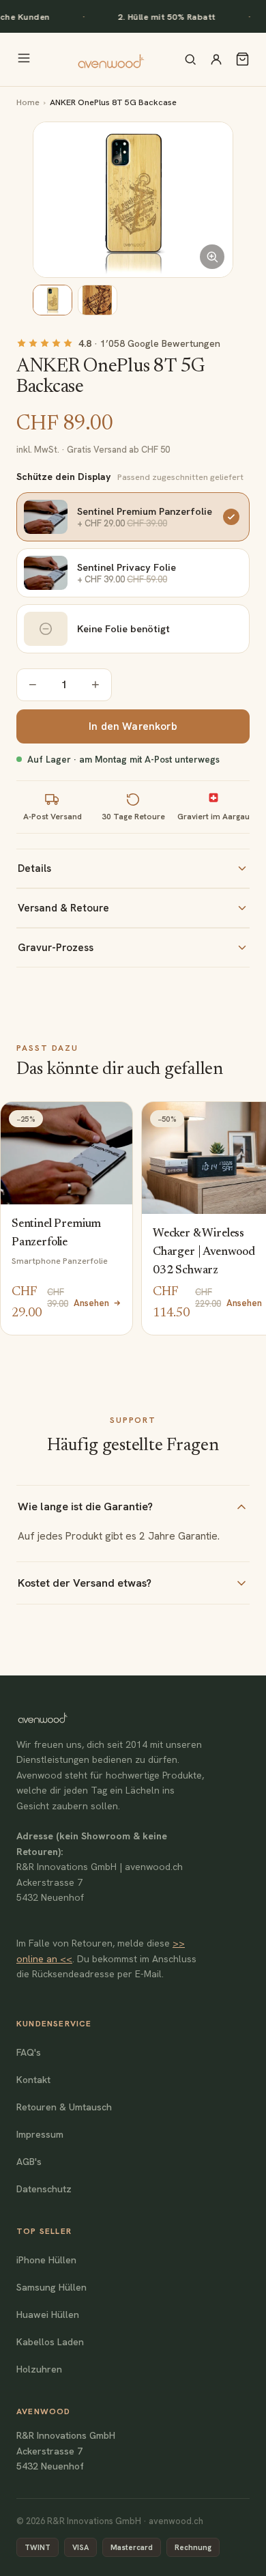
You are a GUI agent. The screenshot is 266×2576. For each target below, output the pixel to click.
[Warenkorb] (242, 59)
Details (34, 868)
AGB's (29, 2162)
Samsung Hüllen (51, 2287)
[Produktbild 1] (53, 300)
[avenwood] (110, 59)
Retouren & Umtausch (64, 2107)
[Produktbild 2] (98, 300)
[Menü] (24, 59)
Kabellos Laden (50, 2342)
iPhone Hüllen (46, 2260)
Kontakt (33, 2080)
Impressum (40, 2134)
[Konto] (216, 59)
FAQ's (29, 2052)
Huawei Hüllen (48, 2315)
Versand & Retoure (63, 908)
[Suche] (190, 59)
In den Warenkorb (133, 726)
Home (28, 102)
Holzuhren (39, 2369)
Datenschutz (44, 2189)
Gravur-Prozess (56, 948)
